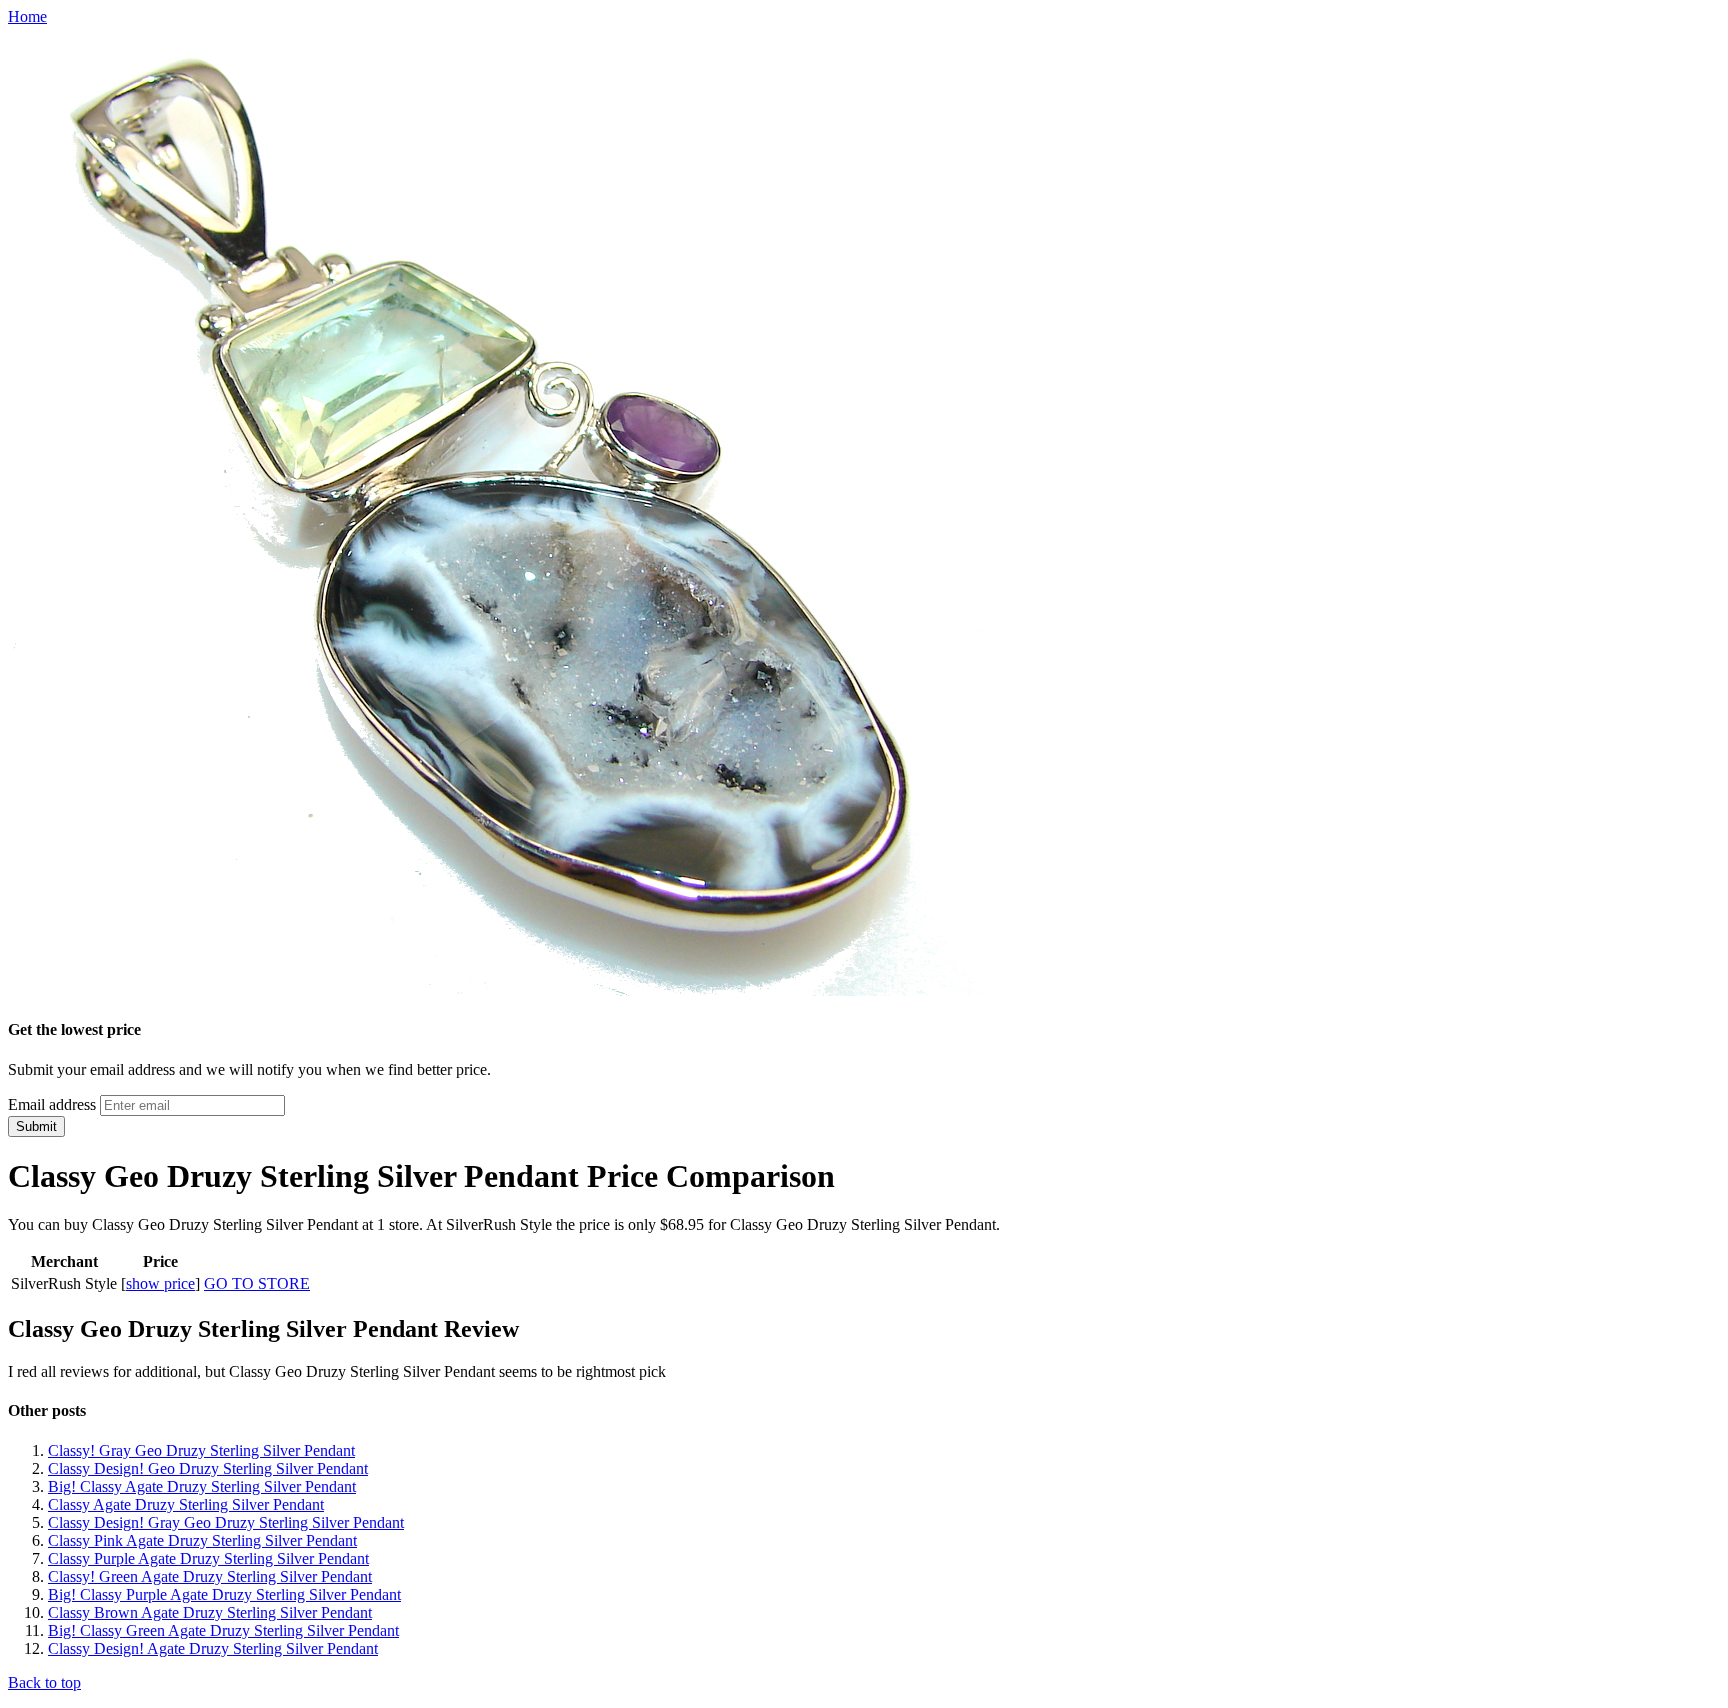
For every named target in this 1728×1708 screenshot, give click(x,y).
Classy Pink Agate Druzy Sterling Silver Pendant (202, 1540)
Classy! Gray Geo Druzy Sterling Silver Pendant (201, 1450)
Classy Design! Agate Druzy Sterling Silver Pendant (213, 1648)
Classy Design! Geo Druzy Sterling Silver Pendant (208, 1468)
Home (27, 16)
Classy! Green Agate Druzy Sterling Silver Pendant (210, 1576)
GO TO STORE (257, 1283)
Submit (36, 1126)
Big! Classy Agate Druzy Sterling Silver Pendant (202, 1486)
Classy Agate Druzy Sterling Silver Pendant (186, 1504)
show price (160, 1283)
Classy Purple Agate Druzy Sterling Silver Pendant (208, 1558)
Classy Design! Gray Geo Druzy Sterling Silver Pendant (226, 1522)
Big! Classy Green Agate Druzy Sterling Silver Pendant (223, 1630)
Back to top (44, 1682)
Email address (52, 1104)
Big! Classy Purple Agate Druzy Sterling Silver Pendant (224, 1594)
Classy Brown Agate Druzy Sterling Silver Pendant (210, 1612)
